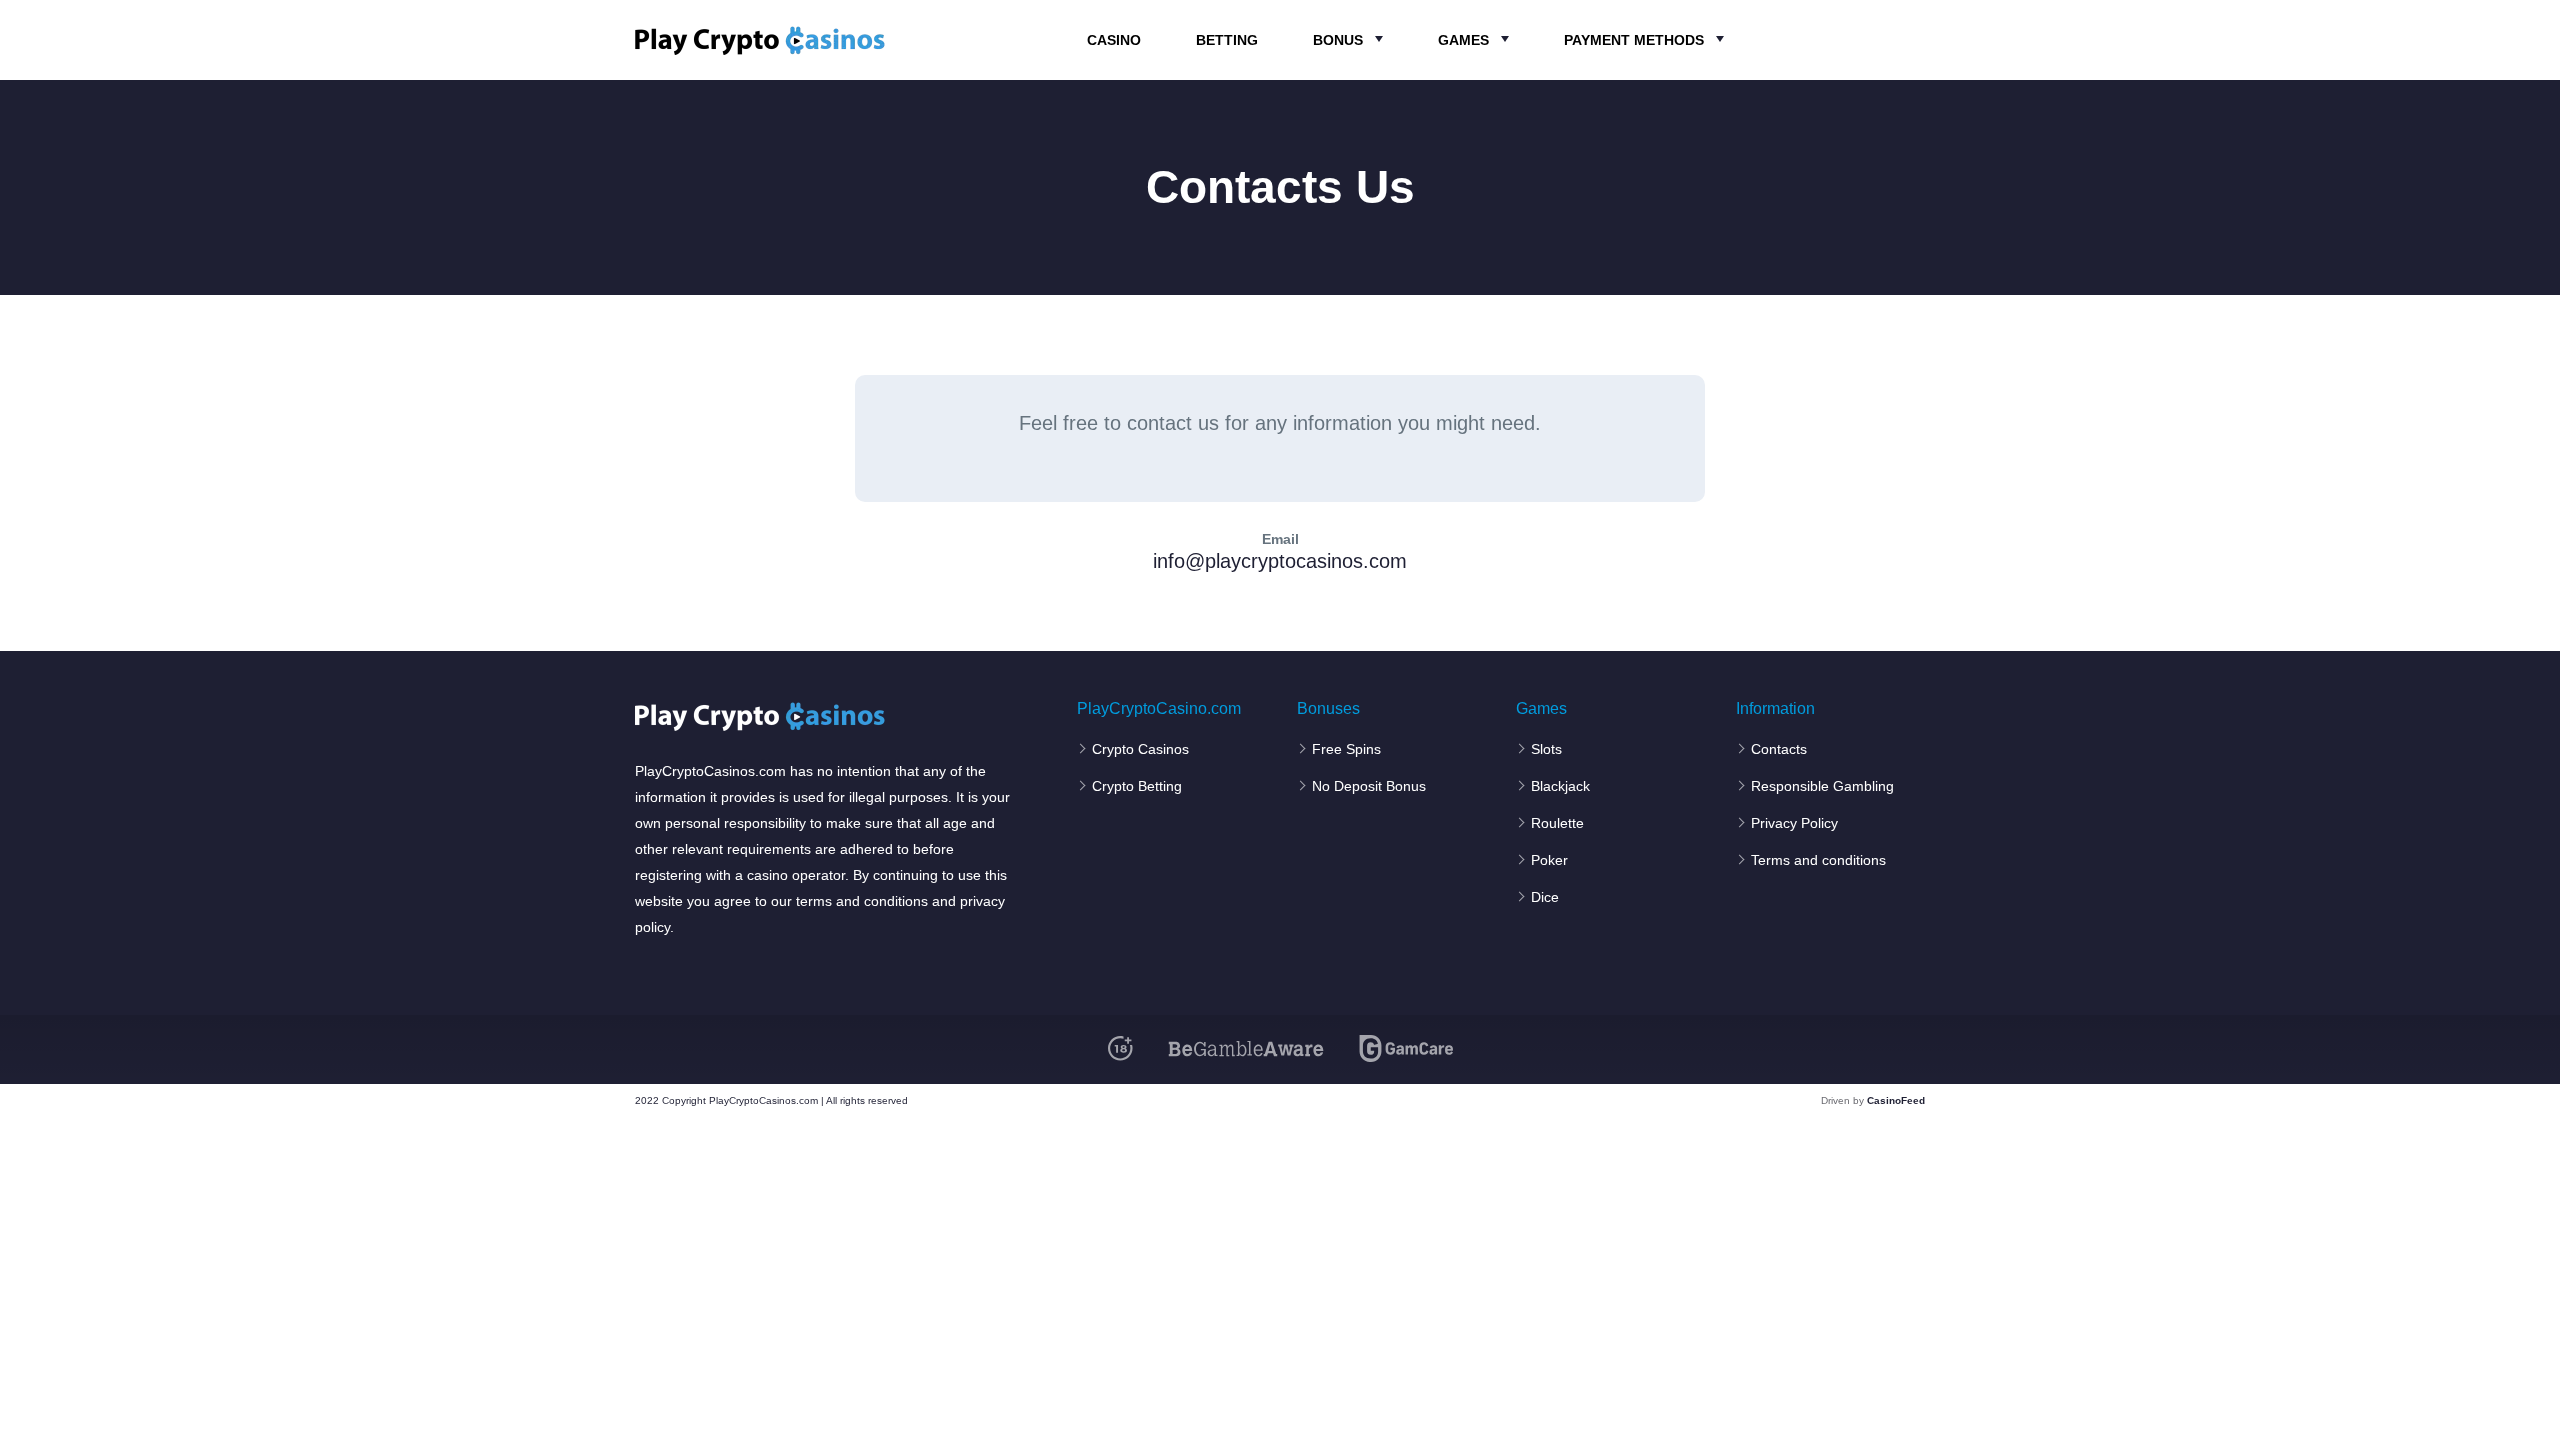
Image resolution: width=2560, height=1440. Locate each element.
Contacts (1779, 749)
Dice (1545, 897)
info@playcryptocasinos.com (1280, 561)
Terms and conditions (1818, 860)
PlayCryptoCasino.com (1159, 709)
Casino (1114, 40)
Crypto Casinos (1140, 749)
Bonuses (1328, 709)
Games (1463, 40)
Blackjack (1560, 786)
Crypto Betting (1137, 786)
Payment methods (1634, 40)
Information (1775, 709)
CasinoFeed (1896, 1100)
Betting (1227, 40)
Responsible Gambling (1822, 786)
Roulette (1557, 823)
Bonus (1338, 40)
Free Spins (1346, 749)
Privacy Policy (1794, 823)
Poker (1549, 860)
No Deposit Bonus (1369, 786)
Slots (1546, 749)
